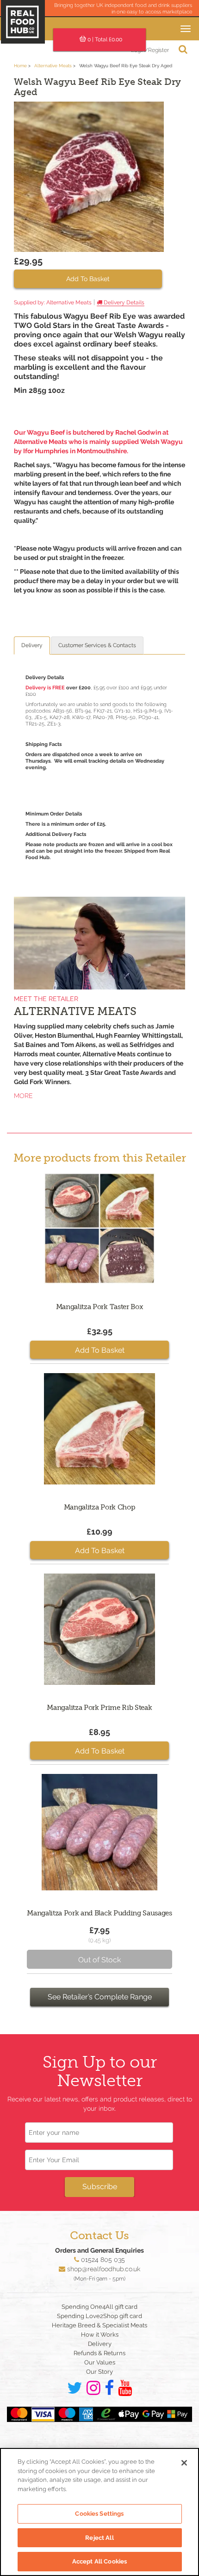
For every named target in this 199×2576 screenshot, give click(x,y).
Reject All (99, 2538)
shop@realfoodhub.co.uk (104, 2269)
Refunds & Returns (99, 2353)
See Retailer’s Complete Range (100, 1997)
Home (20, 66)
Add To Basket (88, 279)
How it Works (100, 2335)
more (23, 1096)
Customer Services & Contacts (97, 645)
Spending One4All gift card (99, 2307)
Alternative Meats (53, 66)
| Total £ (105, 39)
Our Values (100, 2362)
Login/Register (150, 50)
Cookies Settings (99, 2514)
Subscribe (100, 2187)
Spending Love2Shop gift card (99, 2316)
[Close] (184, 2463)
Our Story (99, 2372)
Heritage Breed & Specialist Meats (99, 2325)
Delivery (32, 645)
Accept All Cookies (99, 2561)
